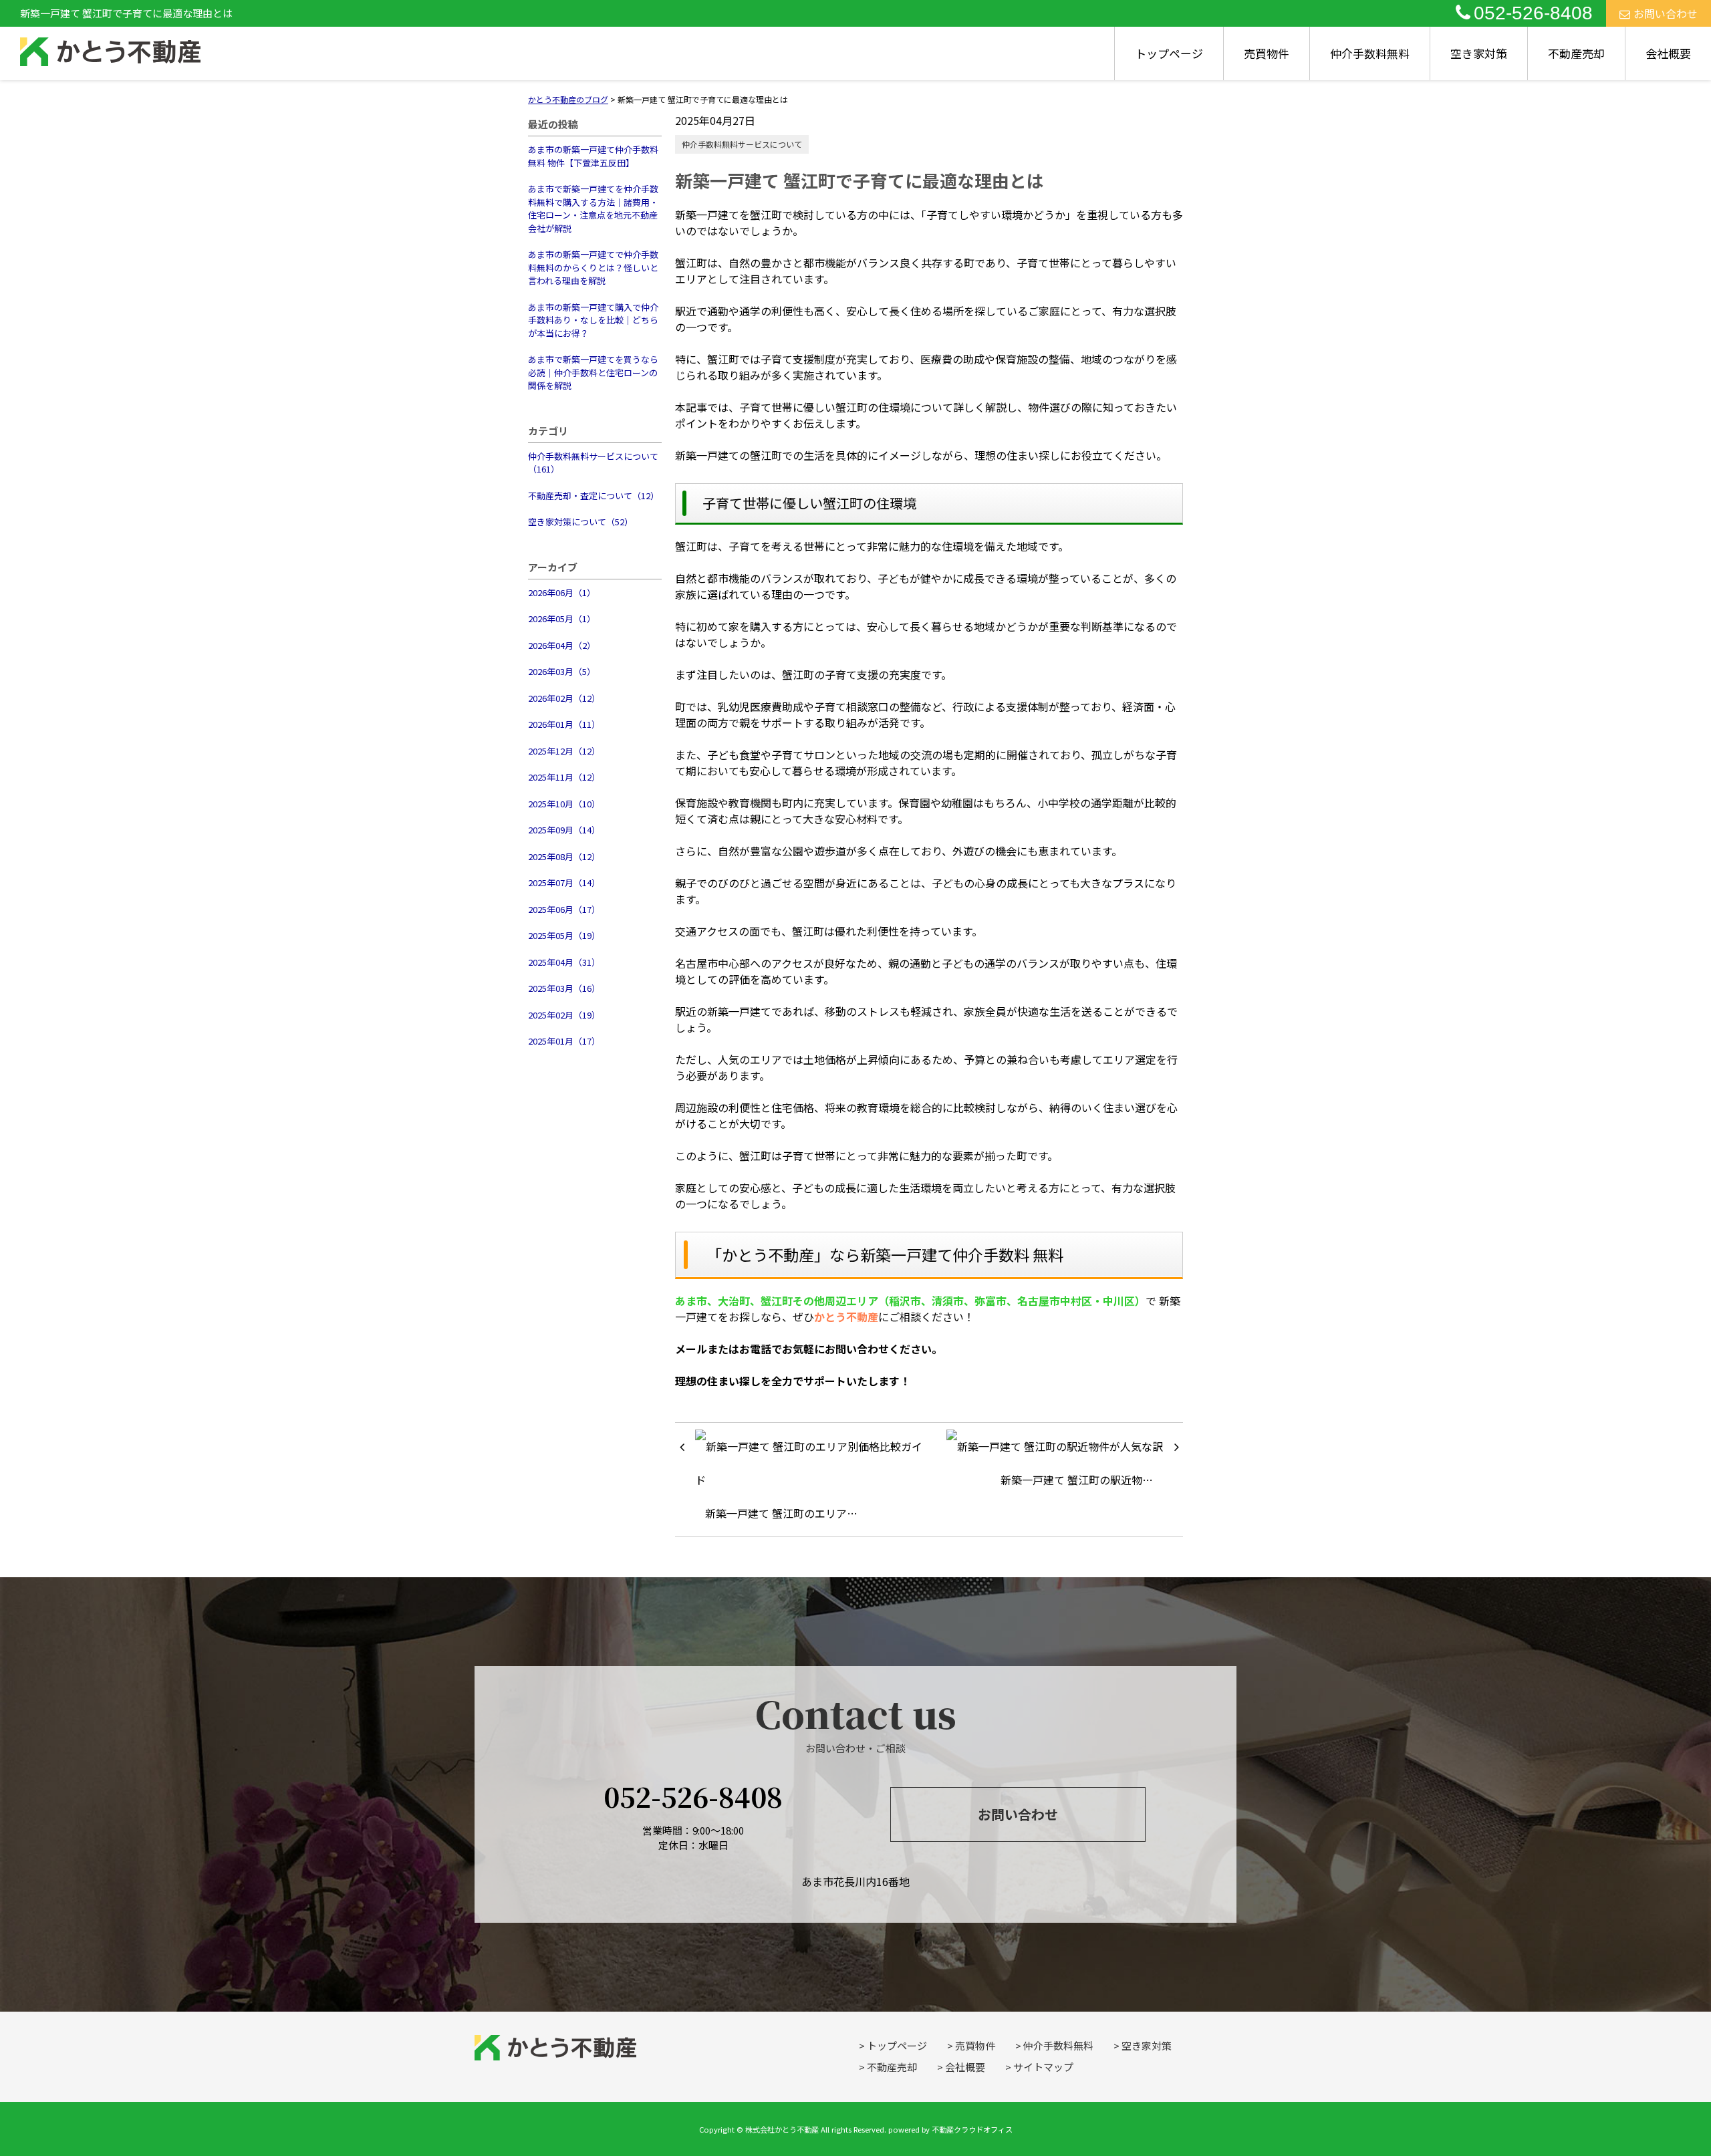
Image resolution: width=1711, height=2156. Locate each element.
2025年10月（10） (564, 804)
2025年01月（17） (564, 1041)
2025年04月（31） (564, 962)
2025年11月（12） (564, 777)
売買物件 (1267, 53)
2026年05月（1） (562, 619)
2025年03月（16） (564, 988)
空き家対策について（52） (580, 522)
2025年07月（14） (564, 883)
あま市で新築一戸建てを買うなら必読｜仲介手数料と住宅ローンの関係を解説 (593, 372)
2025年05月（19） (564, 935)
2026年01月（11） (564, 724)
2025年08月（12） (564, 856)
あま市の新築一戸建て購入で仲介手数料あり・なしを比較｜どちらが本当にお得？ (593, 320)
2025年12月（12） (564, 751)
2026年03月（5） (562, 671)
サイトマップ (1043, 2067)
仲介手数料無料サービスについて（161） (593, 463)
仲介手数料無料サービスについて (742, 144)
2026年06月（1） (562, 592)
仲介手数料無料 (1370, 53)
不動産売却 (1576, 53)
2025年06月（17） (564, 909)
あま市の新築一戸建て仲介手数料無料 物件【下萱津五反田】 (593, 156)
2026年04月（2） (562, 645)
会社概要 (1668, 53)
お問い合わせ (1666, 13)
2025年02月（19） (564, 1015)
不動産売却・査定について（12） (594, 496)
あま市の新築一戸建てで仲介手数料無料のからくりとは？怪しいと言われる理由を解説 (593, 267)
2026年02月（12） (564, 698)
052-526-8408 (1533, 13)
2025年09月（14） (564, 830)
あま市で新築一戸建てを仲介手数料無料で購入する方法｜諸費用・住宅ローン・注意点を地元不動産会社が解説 (593, 209)
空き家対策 (1479, 53)
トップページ (1169, 53)
